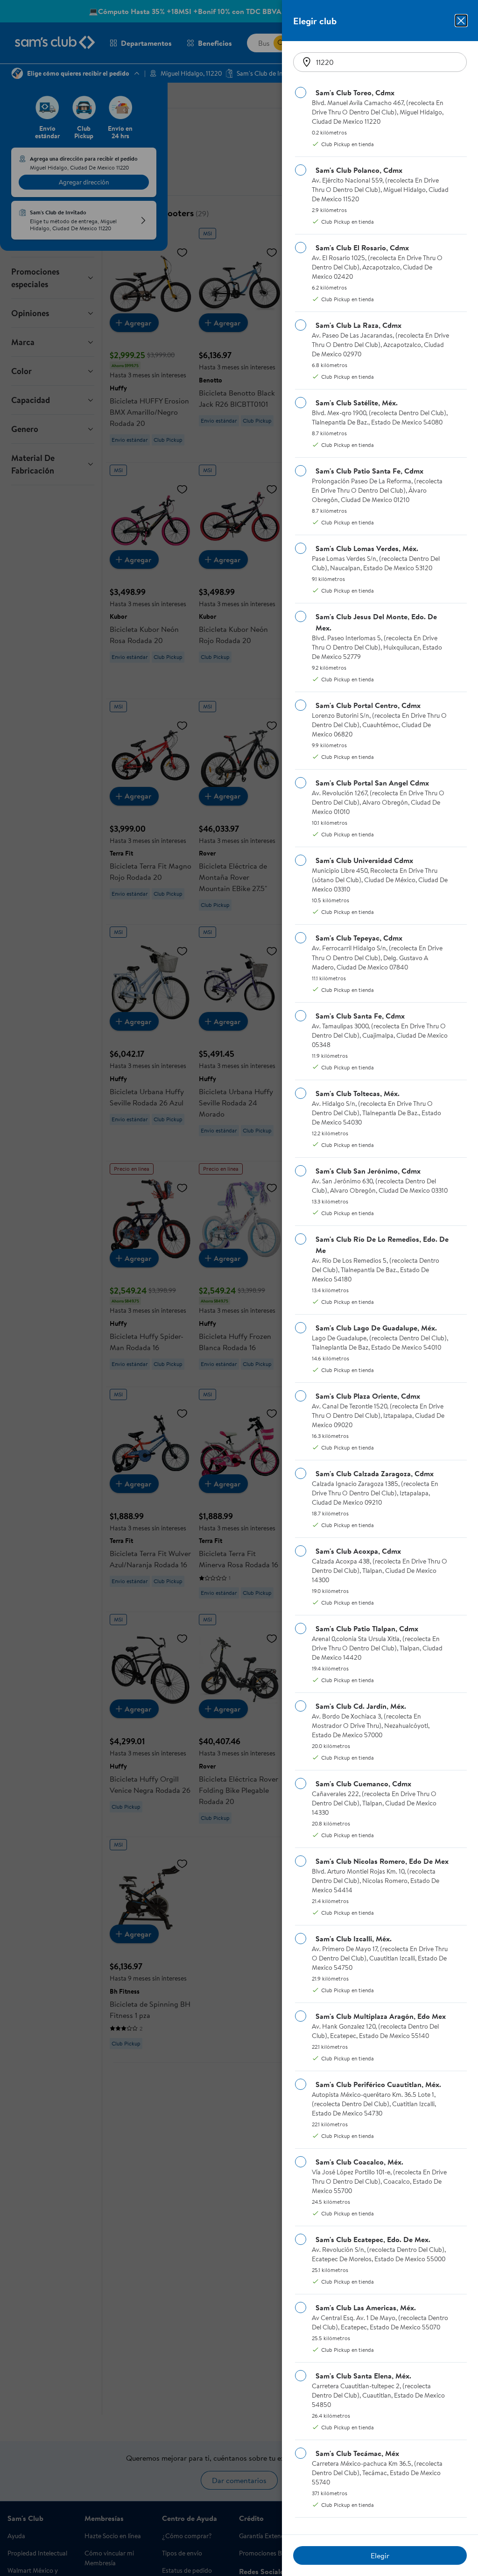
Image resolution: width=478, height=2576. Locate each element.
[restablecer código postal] (307, 62)
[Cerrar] (461, 21)
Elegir (380, 2555)
